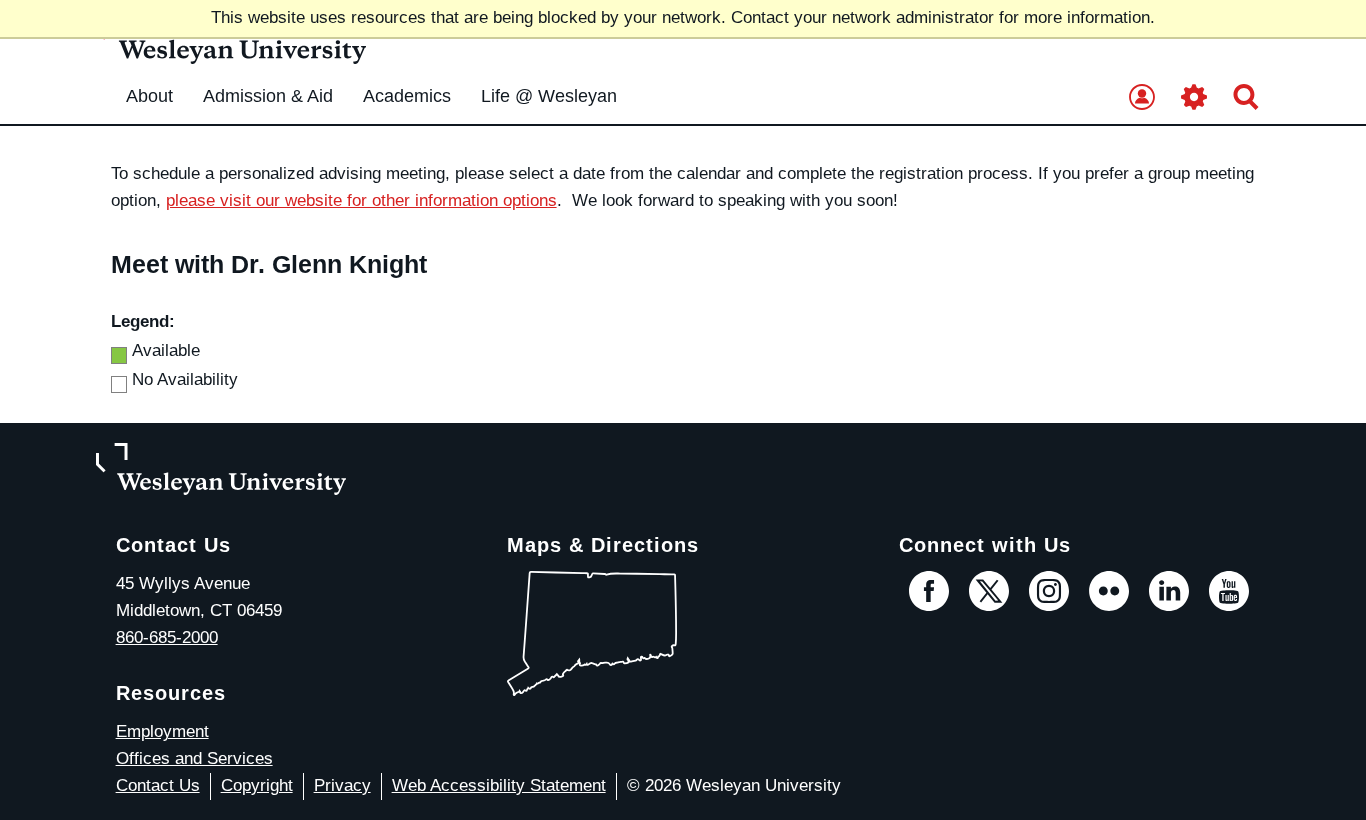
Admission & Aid (268, 95)
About (149, 95)
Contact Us (158, 785)
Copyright (257, 785)
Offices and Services (194, 758)
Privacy (342, 785)
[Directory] (1142, 99)
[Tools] (1194, 99)
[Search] (1246, 99)
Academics (407, 95)
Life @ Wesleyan (549, 95)
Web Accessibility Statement (499, 785)
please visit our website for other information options (361, 200)
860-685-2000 (167, 637)
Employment (162, 731)
